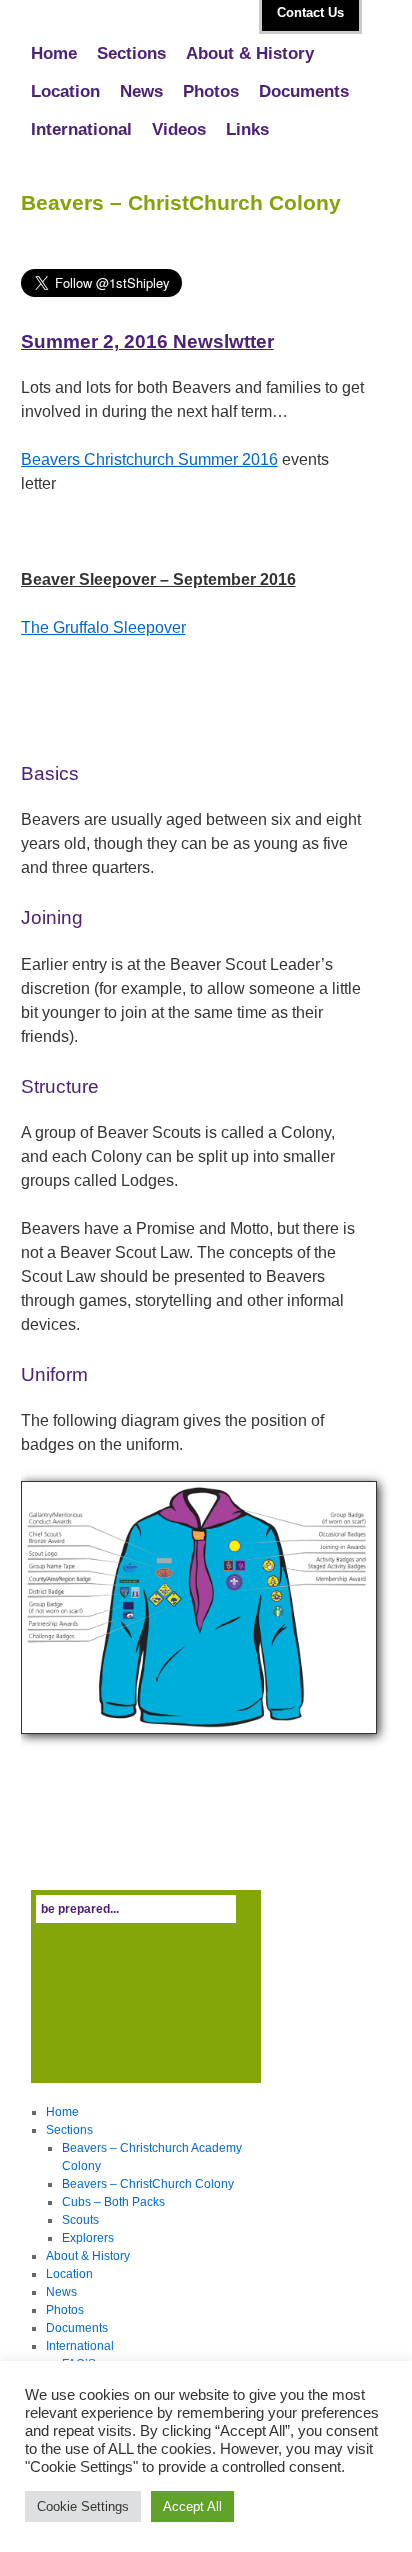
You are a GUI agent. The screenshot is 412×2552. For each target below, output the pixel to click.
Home (54, 53)
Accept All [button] (192, 2506)
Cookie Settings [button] (83, 2506)
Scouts (80, 2220)
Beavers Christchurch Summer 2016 (149, 459)
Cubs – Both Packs (113, 2202)
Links (247, 129)
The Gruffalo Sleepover (103, 627)
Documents (304, 91)
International (81, 129)
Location (65, 91)
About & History (250, 53)
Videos (179, 129)
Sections (131, 53)
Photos (211, 91)
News (141, 91)
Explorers (88, 2238)
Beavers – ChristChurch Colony (148, 2184)
